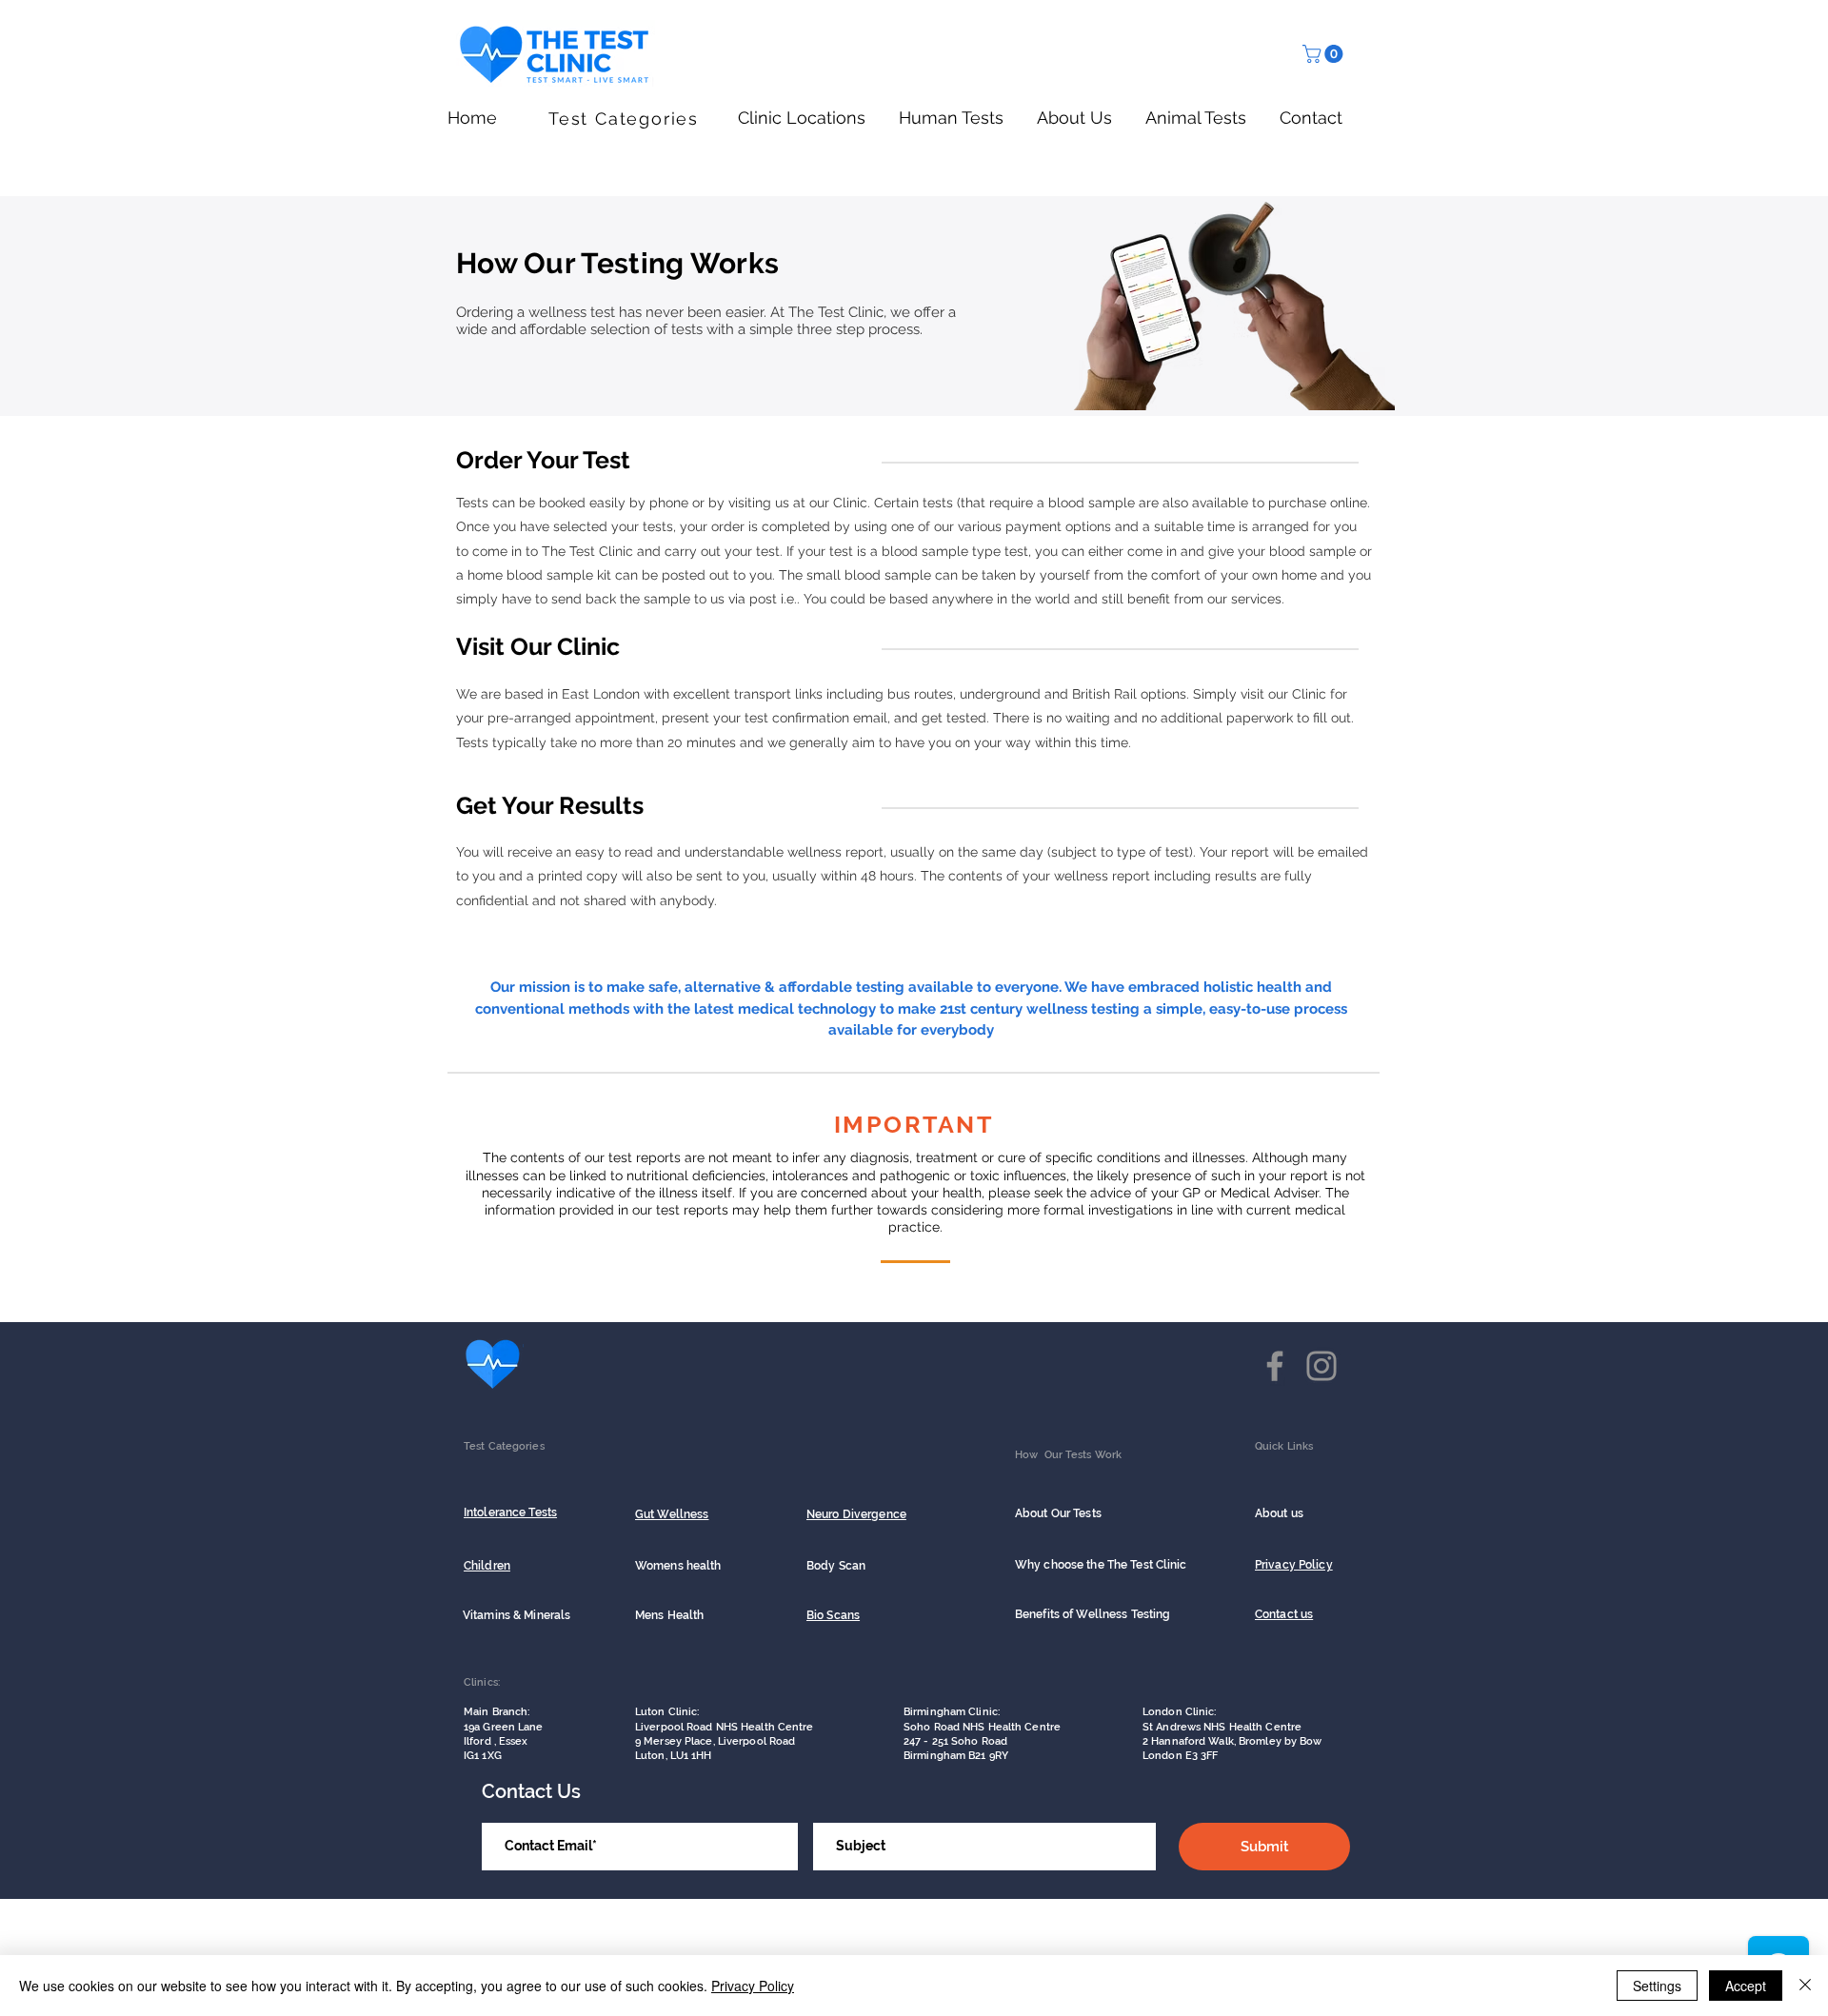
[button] (1325, 54)
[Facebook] (1275, 1366)
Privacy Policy (753, 1986)
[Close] (1805, 1986)
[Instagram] (1321, 1366)
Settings (1657, 1986)
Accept (1746, 1986)
